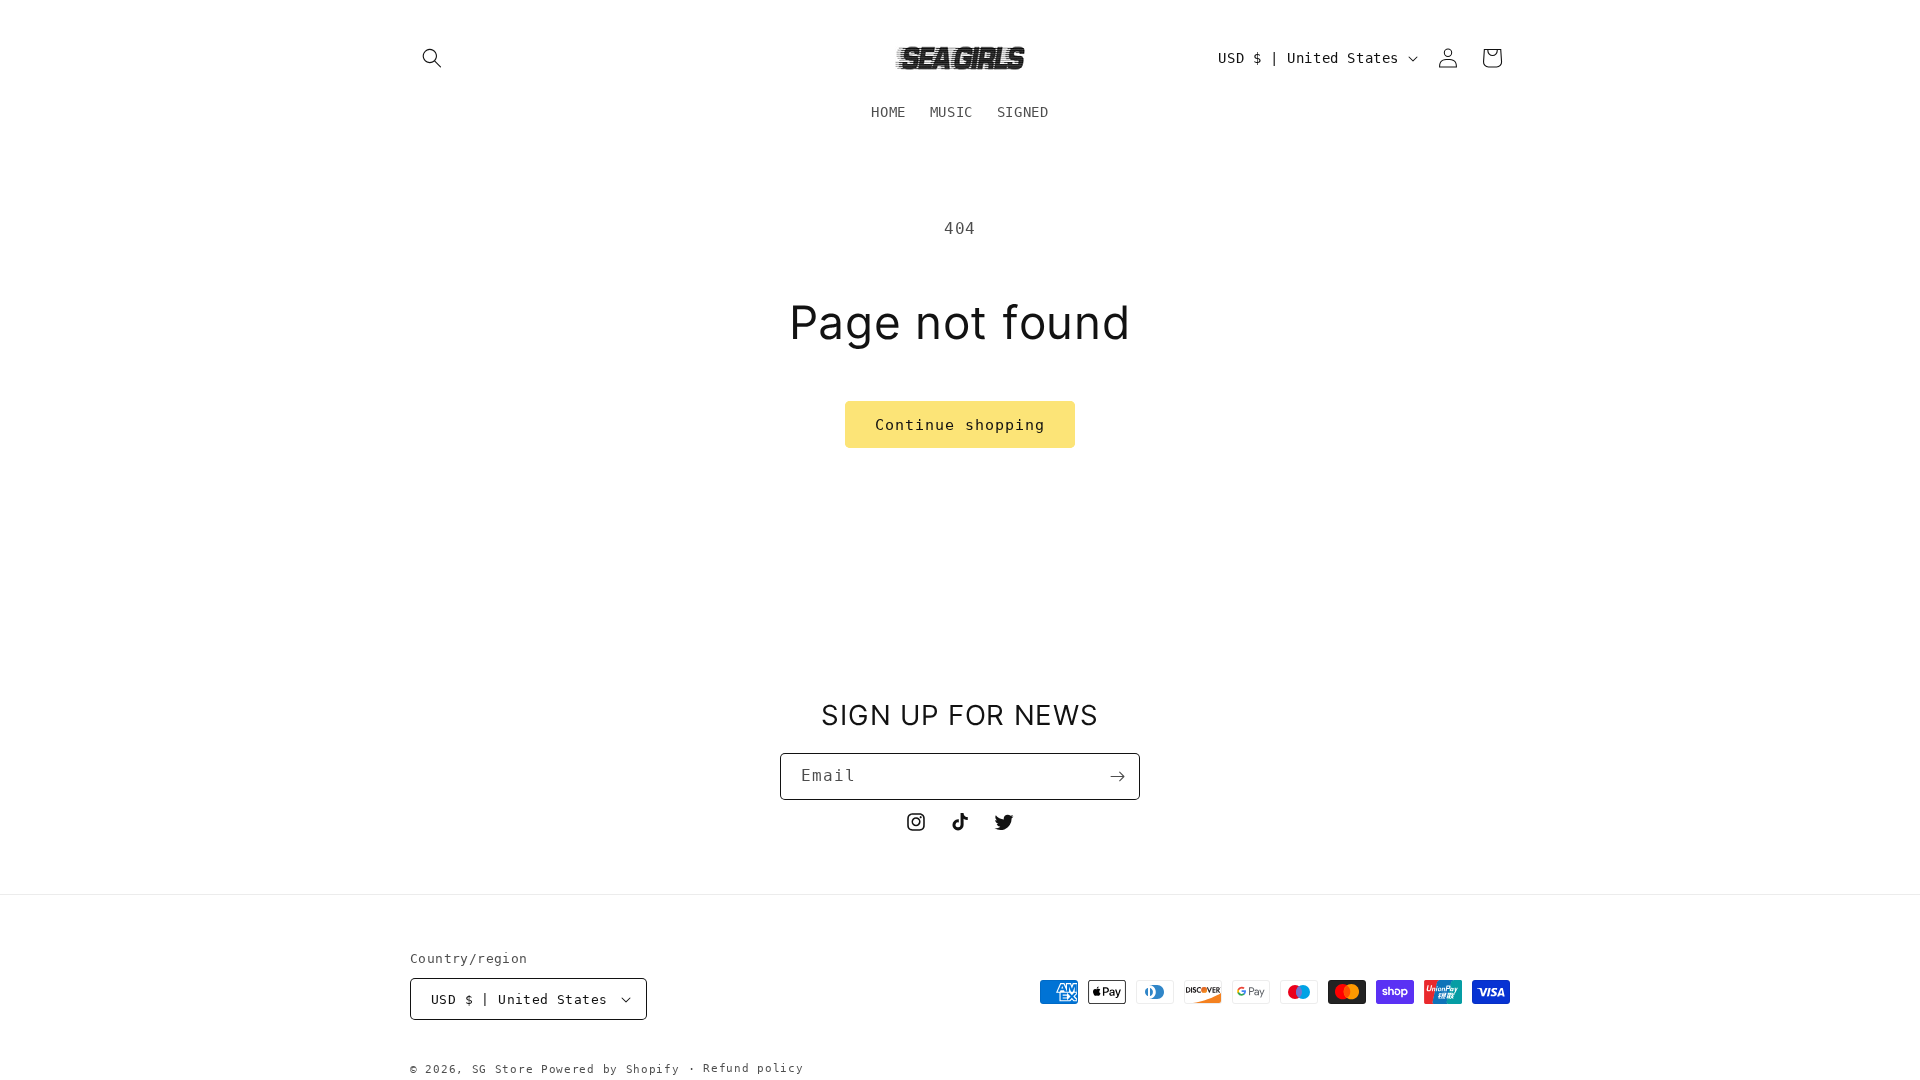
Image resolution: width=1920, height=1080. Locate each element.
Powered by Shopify (610, 1069)
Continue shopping (960, 425)
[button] (432, 58)
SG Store (503, 1069)
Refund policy (753, 1068)
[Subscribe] (1117, 776)
